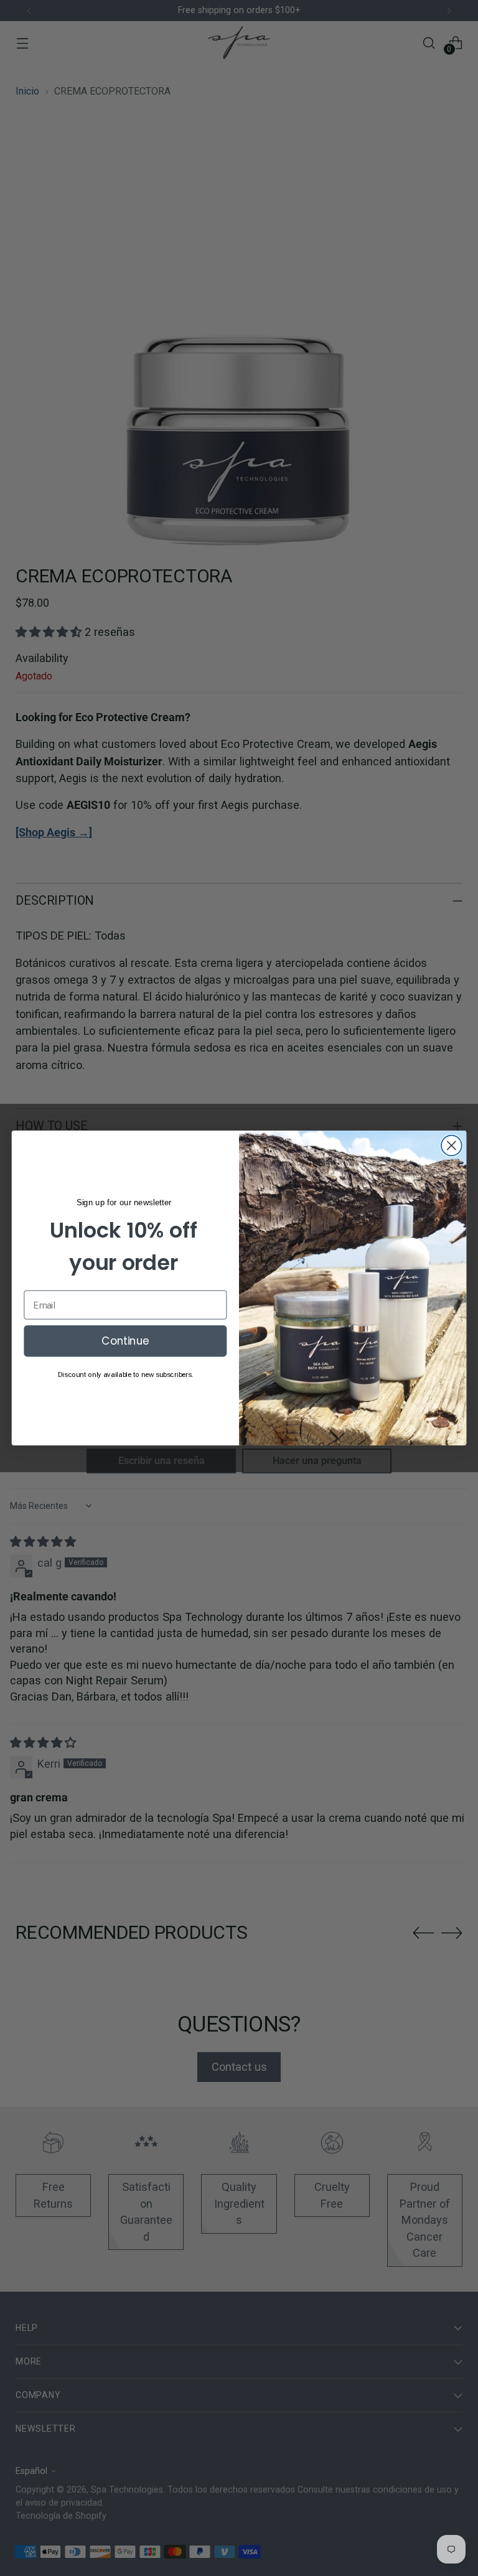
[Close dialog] (452, 1146)
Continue (125, 1341)
